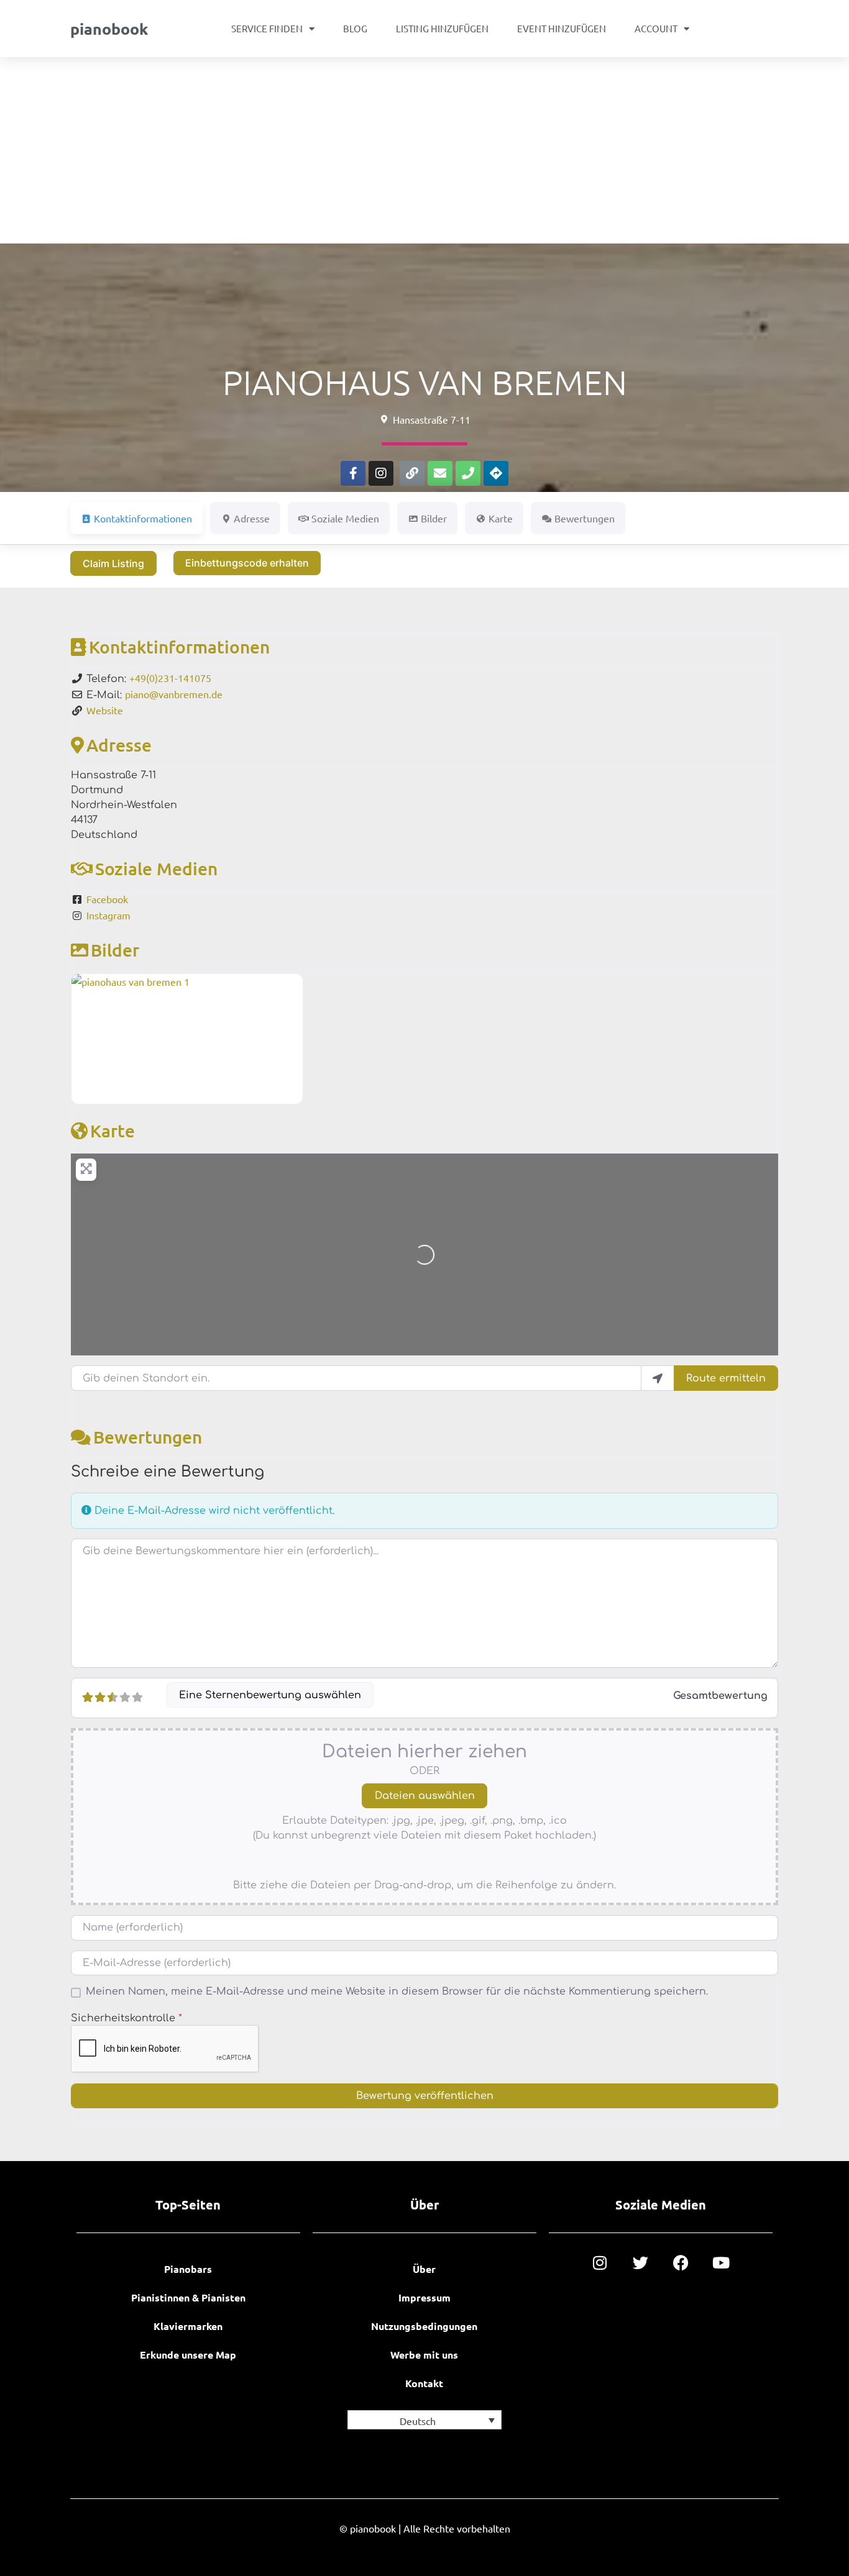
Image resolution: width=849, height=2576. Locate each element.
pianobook (109, 29)
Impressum (424, 2297)
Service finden (267, 28)
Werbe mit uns (424, 2355)
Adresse (119, 745)
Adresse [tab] (252, 518)
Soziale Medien (156, 868)
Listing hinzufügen (442, 28)
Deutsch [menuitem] (418, 2421)
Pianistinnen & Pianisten (188, 2297)
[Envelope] (440, 473)
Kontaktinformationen (179, 647)
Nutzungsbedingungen (424, 2326)
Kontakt (424, 2383)
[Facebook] (681, 2263)
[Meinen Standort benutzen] (658, 1378)
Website (105, 710)
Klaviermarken (188, 2326)
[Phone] (468, 473)
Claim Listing (113, 563)
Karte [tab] (501, 518)
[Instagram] (381, 473)
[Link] (412, 473)
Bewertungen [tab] (585, 518)
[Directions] (496, 473)
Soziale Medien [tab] (345, 518)
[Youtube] (721, 2263)
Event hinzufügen (562, 28)
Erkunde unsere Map (188, 2355)
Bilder (115, 950)
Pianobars (188, 2269)
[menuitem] (424, 2420)
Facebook (107, 899)
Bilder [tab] (434, 518)
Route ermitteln (726, 1378)
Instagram (108, 915)
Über (424, 2269)
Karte (112, 1131)
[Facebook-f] (353, 473)
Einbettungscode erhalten (247, 563)
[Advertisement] (424, 150)
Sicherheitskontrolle (126, 2018)
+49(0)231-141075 (170, 678)
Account (656, 28)
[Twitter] (640, 2263)
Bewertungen (148, 1437)
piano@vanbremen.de (174, 694)
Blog (355, 28)
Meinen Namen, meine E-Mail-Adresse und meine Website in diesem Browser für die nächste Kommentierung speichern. (397, 1991)
